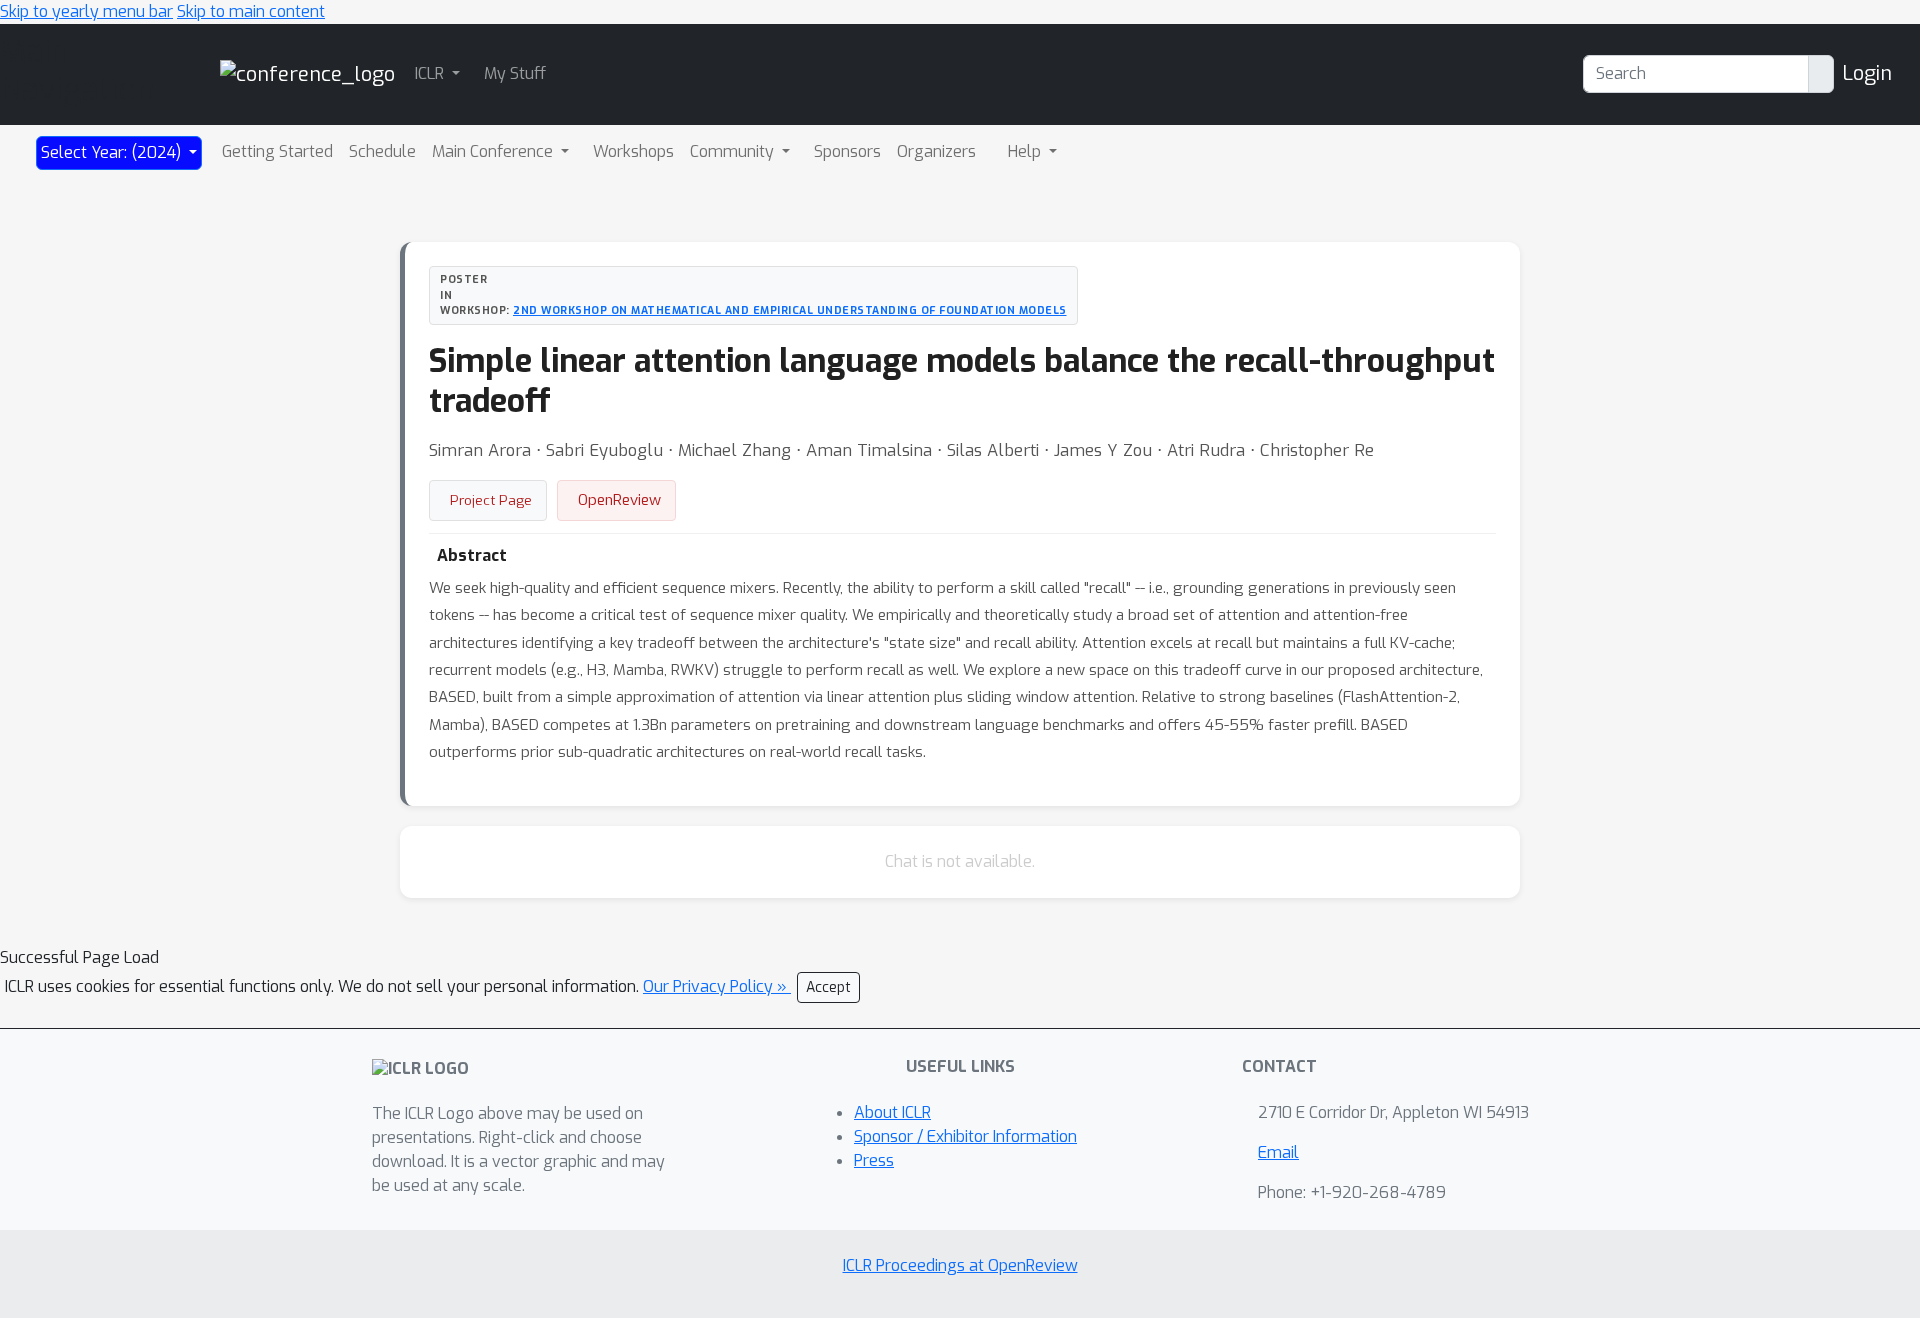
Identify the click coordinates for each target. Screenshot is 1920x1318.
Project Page (491, 500)
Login (1867, 73)
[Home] (307, 73)
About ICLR (892, 1112)
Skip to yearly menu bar (86, 11)
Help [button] (1026, 151)
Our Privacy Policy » (717, 986)
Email (1278, 1152)
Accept (828, 987)
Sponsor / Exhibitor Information (965, 1136)
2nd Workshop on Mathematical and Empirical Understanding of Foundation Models (790, 310)
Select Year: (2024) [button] (113, 152)
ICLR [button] (431, 73)
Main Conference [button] (494, 151)
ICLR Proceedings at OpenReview (960, 1265)
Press (874, 1160)
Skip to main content (251, 11)
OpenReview (619, 500)
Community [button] (734, 151)
